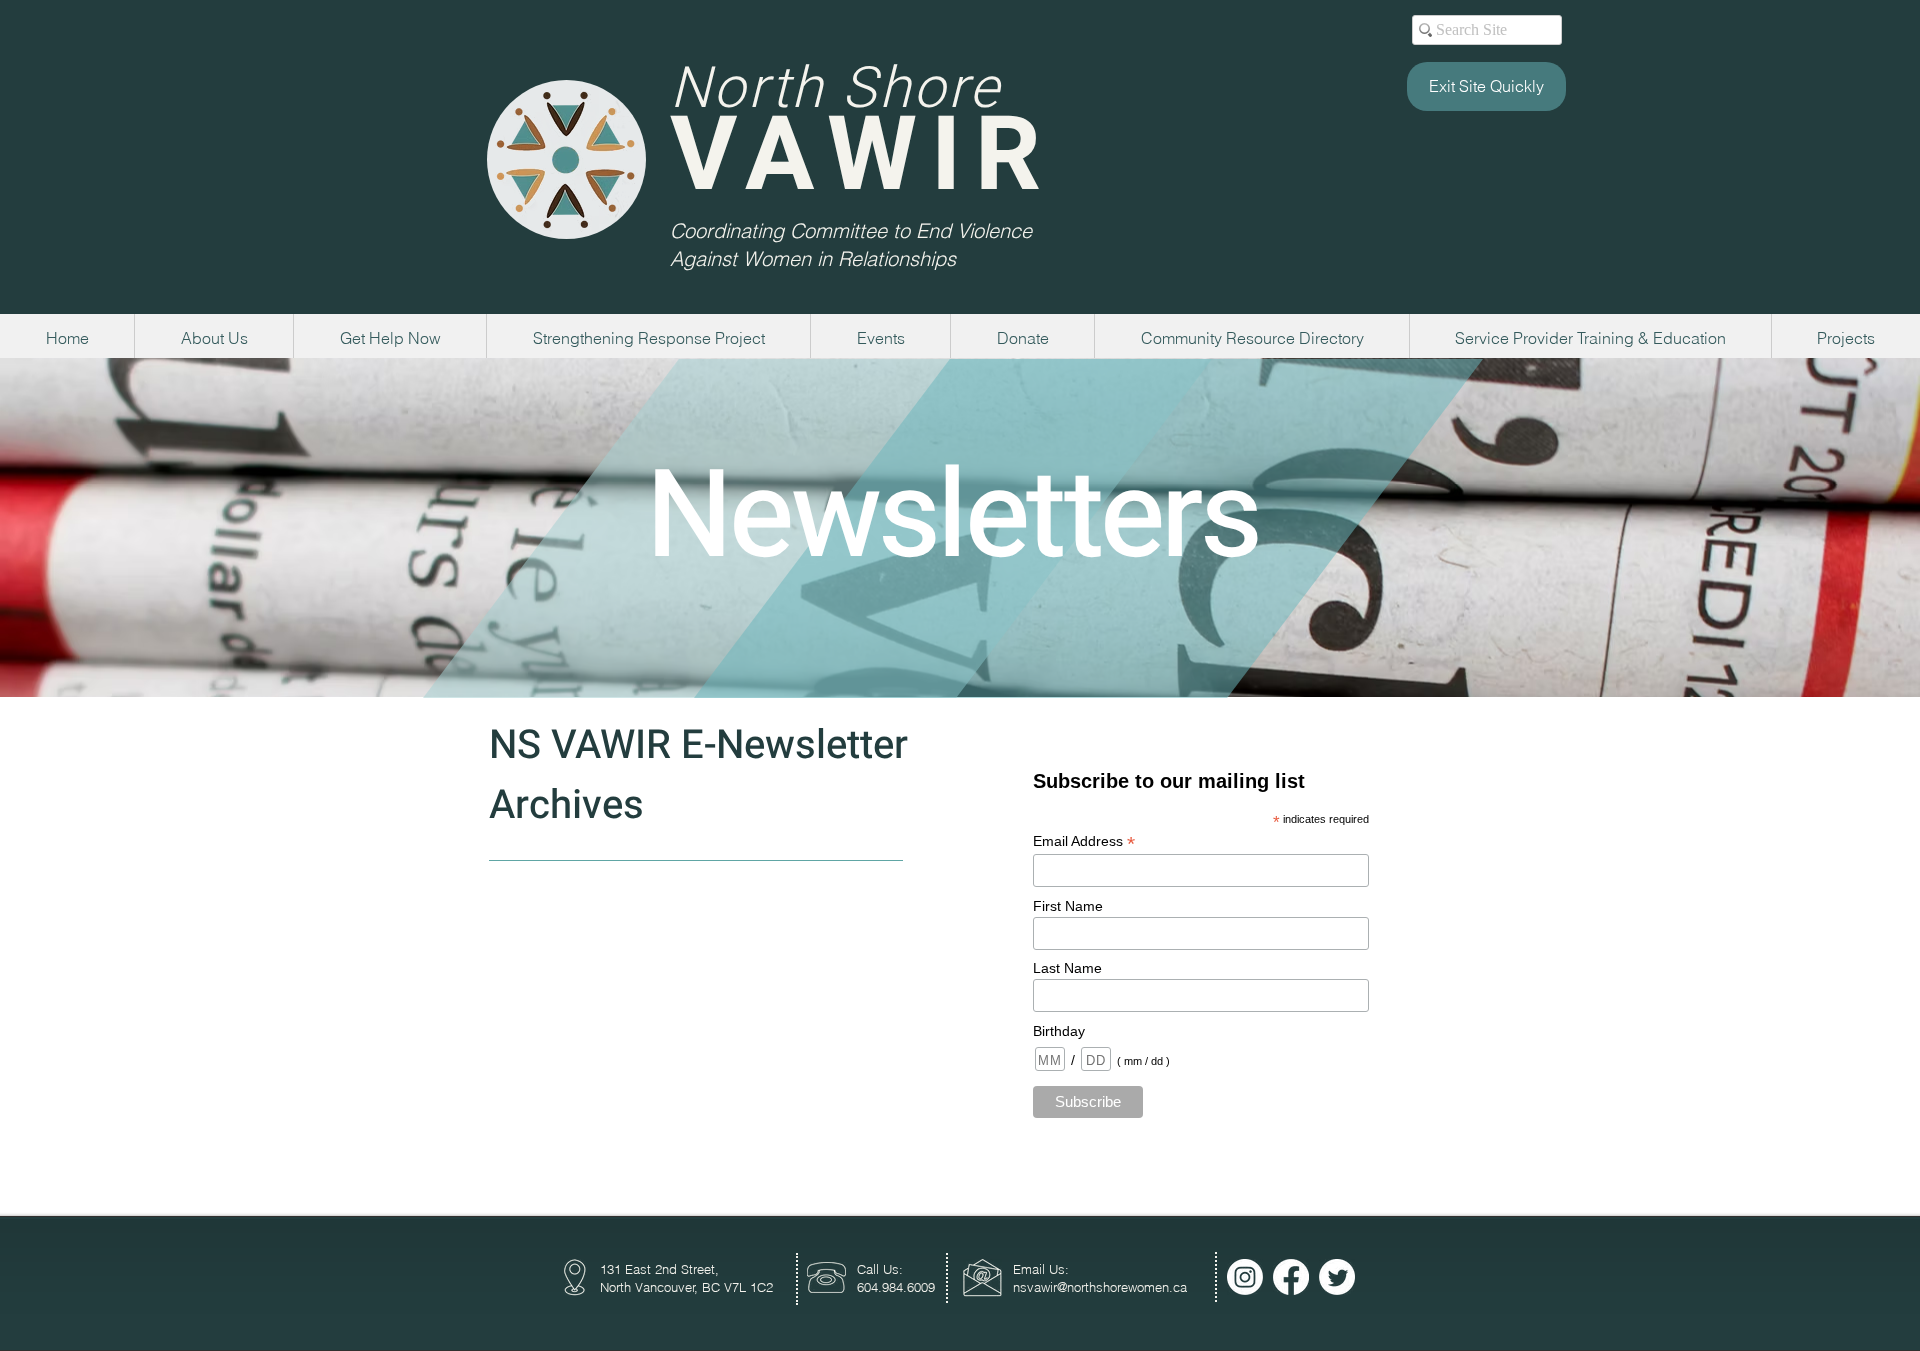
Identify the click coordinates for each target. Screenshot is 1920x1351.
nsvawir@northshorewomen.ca (1100, 1287)
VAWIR (862, 156)
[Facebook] (1291, 1277)
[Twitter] (1337, 1277)
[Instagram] (1245, 1277)
